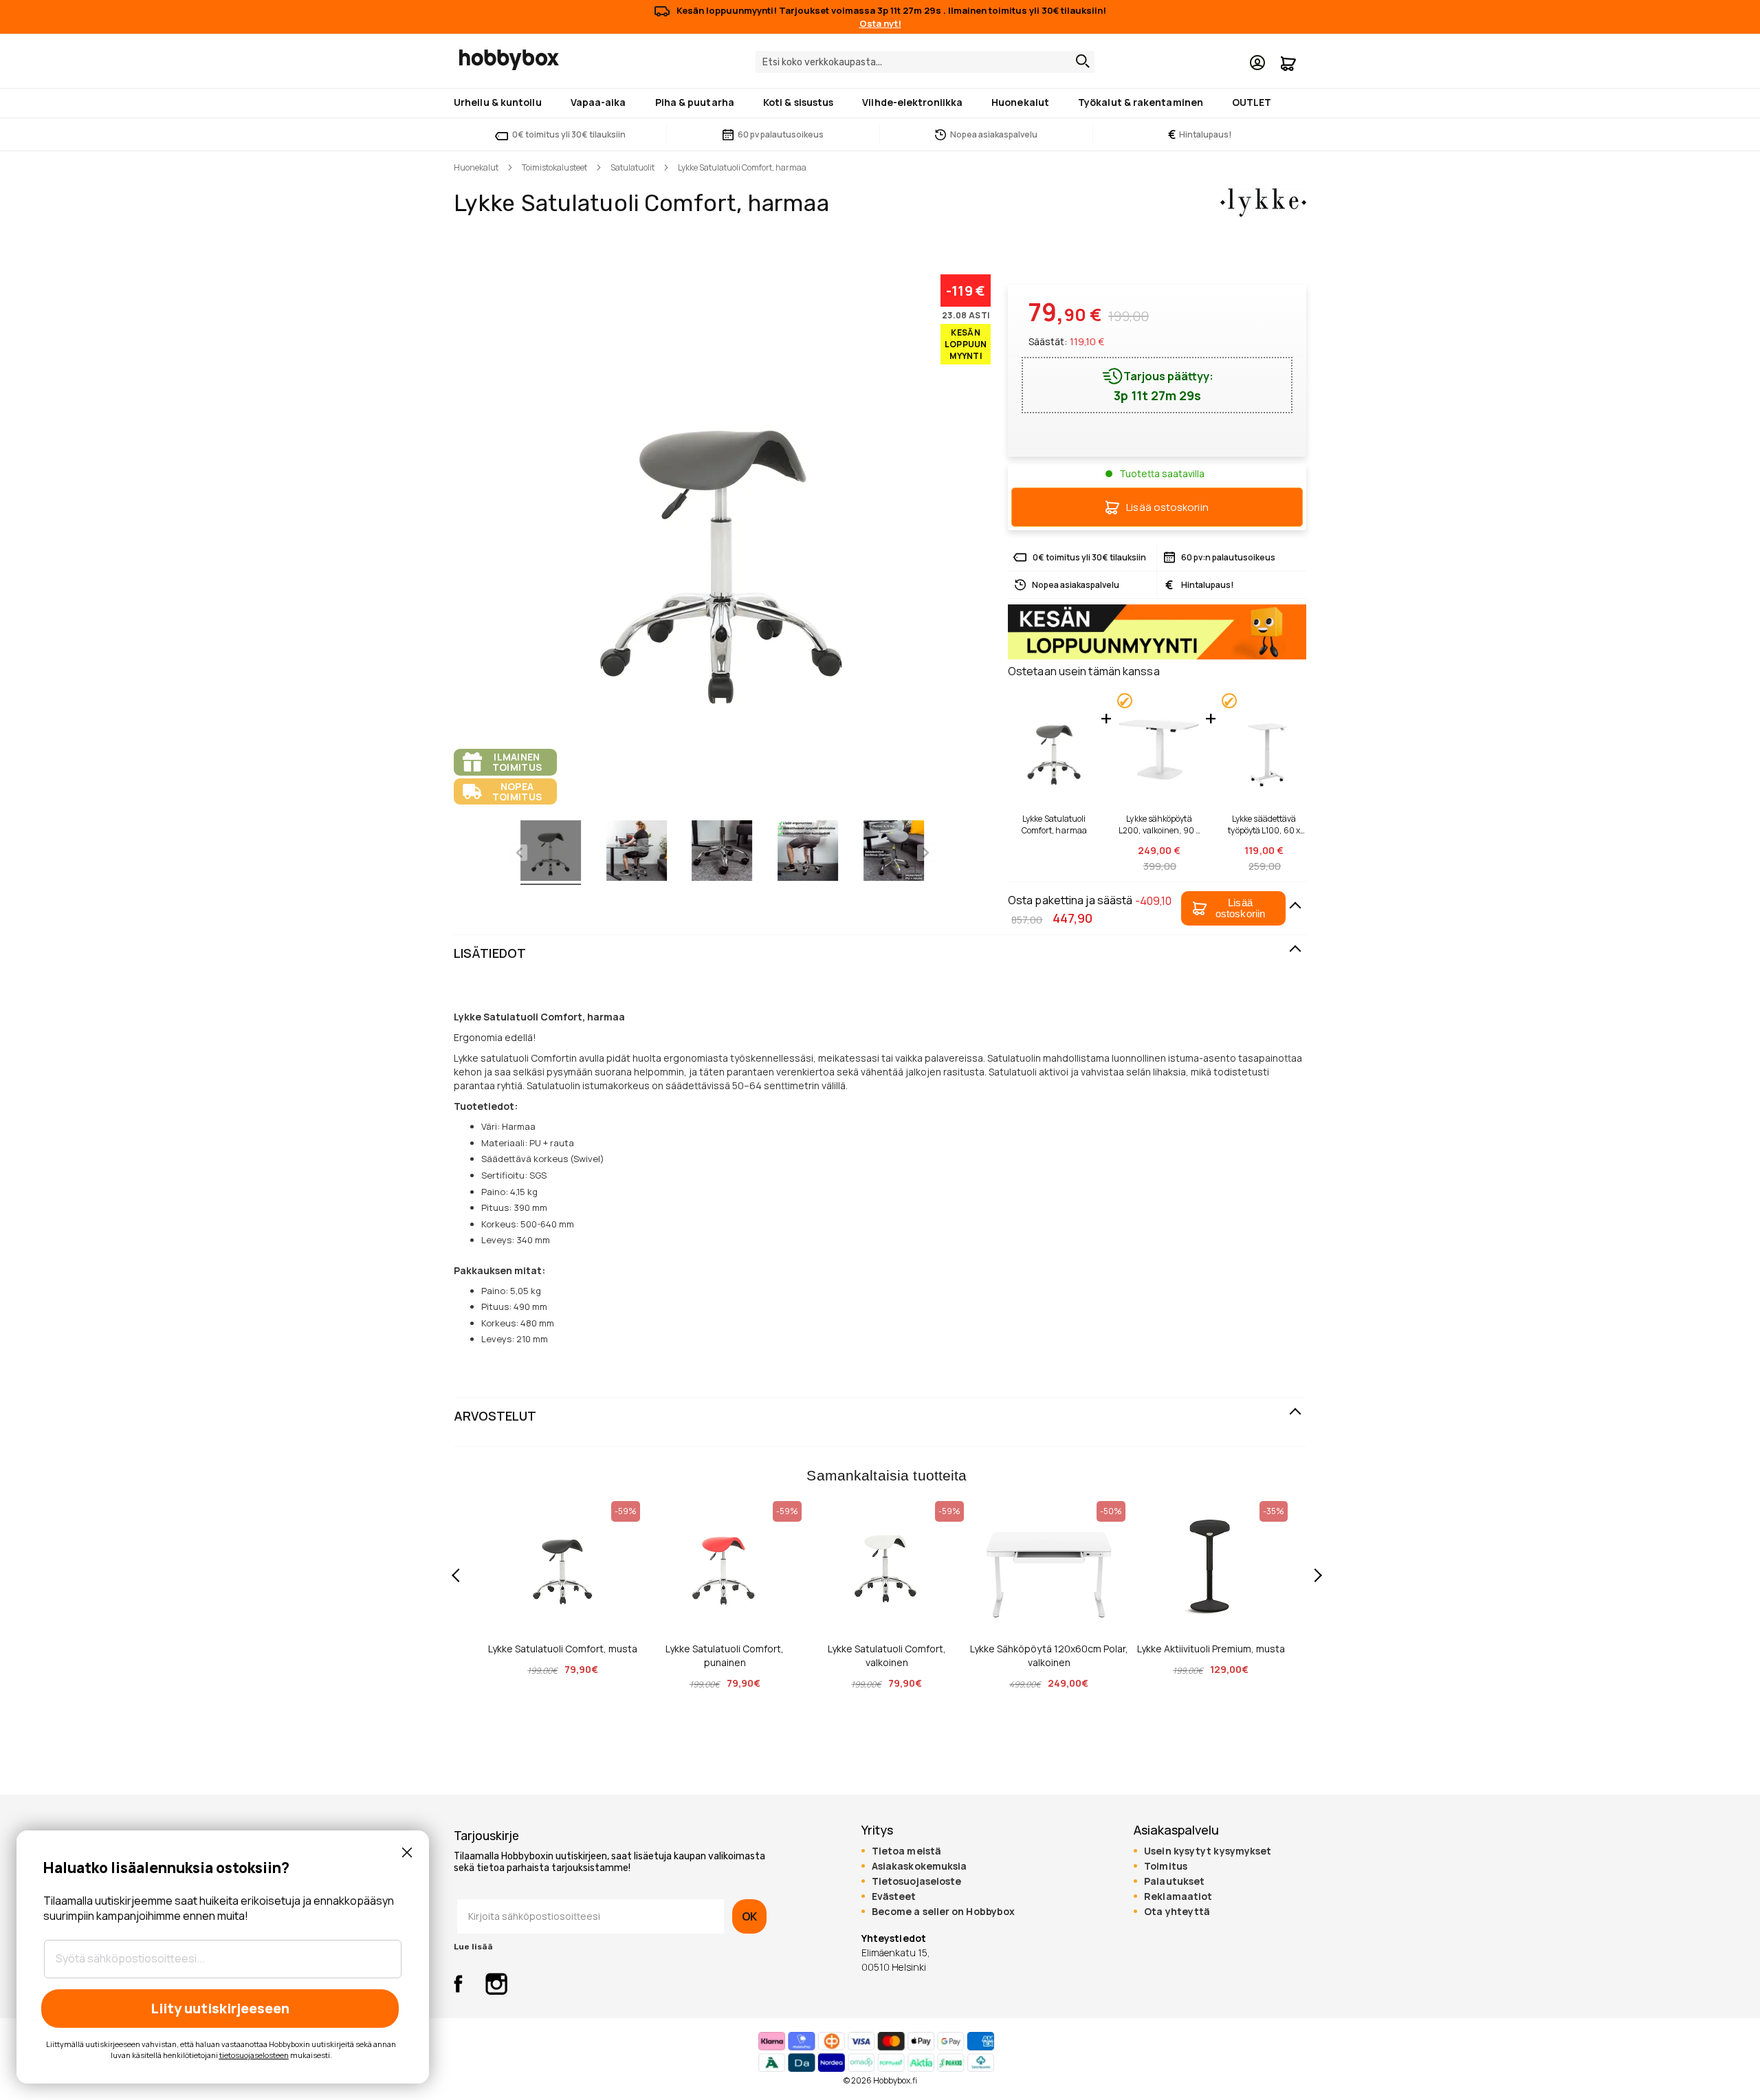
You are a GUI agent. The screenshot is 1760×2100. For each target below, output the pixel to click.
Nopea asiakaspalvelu (994, 134)
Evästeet (894, 1896)
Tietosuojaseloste (917, 1881)
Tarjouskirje (486, 1836)
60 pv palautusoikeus (781, 134)
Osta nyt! (880, 23)
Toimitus (1166, 1866)
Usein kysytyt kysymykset (1208, 1851)
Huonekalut (476, 167)
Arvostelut (495, 1416)
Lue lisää (473, 1947)
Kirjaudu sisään (1257, 63)
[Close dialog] (407, 1852)
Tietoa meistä (906, 1851)
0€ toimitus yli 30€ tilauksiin (569, 134)
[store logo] (509, 60)
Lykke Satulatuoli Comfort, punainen (725, 1655)
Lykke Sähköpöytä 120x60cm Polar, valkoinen (1049, 1655)
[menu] (880, 103)
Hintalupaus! (1200, 134)
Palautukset (1174, 1881)
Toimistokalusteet (554, 167)
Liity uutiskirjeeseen (220, 2008)
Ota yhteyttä (1177, 1912)
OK (749, 1916)
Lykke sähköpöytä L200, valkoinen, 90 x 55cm (1159, 824)
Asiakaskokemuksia (920, 1866)
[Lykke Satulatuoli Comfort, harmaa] (551, 853)
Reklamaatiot (1178, 1896)
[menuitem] (500, 102)
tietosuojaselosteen (254, 2055)
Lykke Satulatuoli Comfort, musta (563, 1649)
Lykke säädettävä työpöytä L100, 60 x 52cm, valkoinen (1264, 824)
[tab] (880, 954)
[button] (1233, 908)
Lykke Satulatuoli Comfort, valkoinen (887, 1655)
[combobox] (925, 62)
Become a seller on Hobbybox (943, 1912)
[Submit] (1079, 61)
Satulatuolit (632, 167)
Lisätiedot (490, 953)
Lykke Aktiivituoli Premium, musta (1211, 1649)
